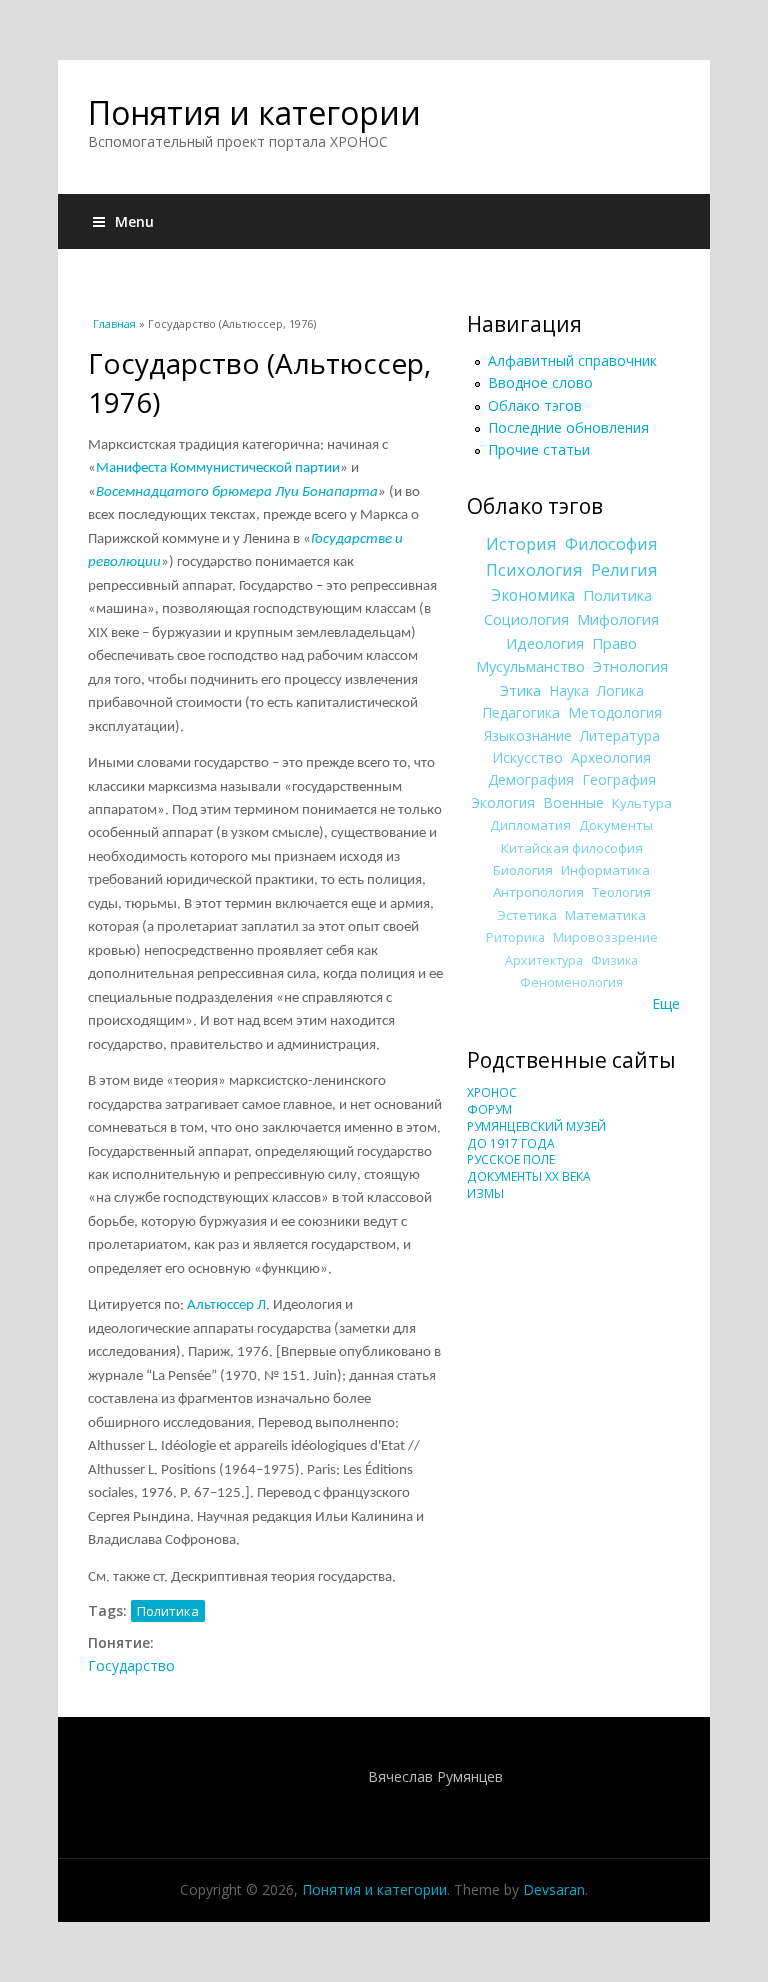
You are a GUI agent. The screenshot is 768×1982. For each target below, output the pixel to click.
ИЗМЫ (485, 1193)
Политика (168, 1611)
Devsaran (554, 1889)
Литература (620, 735)
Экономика (533, 595)
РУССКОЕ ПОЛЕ (511, 1159)
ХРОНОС (492, 1092)
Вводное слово (540, 382)
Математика (605, 915)
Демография (531, 779)
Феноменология (571, 982)
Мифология (618, 619)
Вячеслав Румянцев (435, 1776)
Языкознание (528, 735)
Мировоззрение (605, 937)
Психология (534, 570)
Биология (523, 870)
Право (614, 643)
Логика (620, 690)
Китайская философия (572, 848)
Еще (666, 1003)
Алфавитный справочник (572, 360)
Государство (131, 1665)
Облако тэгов (535, 405)
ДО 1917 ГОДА (511, 1143)
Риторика (515, 937)
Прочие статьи (539, 449)
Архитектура (544, 960)
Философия (611, 544)
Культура (642, 803)
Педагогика (521, 712)
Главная (114, 323)
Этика (520, 690)
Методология (615, 712)
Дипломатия (530, 825)
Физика (614, 960)
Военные (573, 802)
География (619, 779)
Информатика (605, 870)
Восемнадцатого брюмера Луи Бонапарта (237, 492)
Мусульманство (530, 666)
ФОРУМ (489, 1109)
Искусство (527, 757)
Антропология (538, 892)
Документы (616, 825)
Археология (611, 757)
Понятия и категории (254, 112)
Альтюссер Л (226, 1305)
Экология (503, 802)
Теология (621, 892)
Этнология (630, 666)
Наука (569, 690)
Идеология (545, 643)
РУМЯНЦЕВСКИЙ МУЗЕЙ (536, 1126)
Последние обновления (568, 427)
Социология (526, 619)
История (521, 544)
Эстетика (527, 915)
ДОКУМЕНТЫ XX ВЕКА (529, 1176)
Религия (624, 570)
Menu (134, 221)
